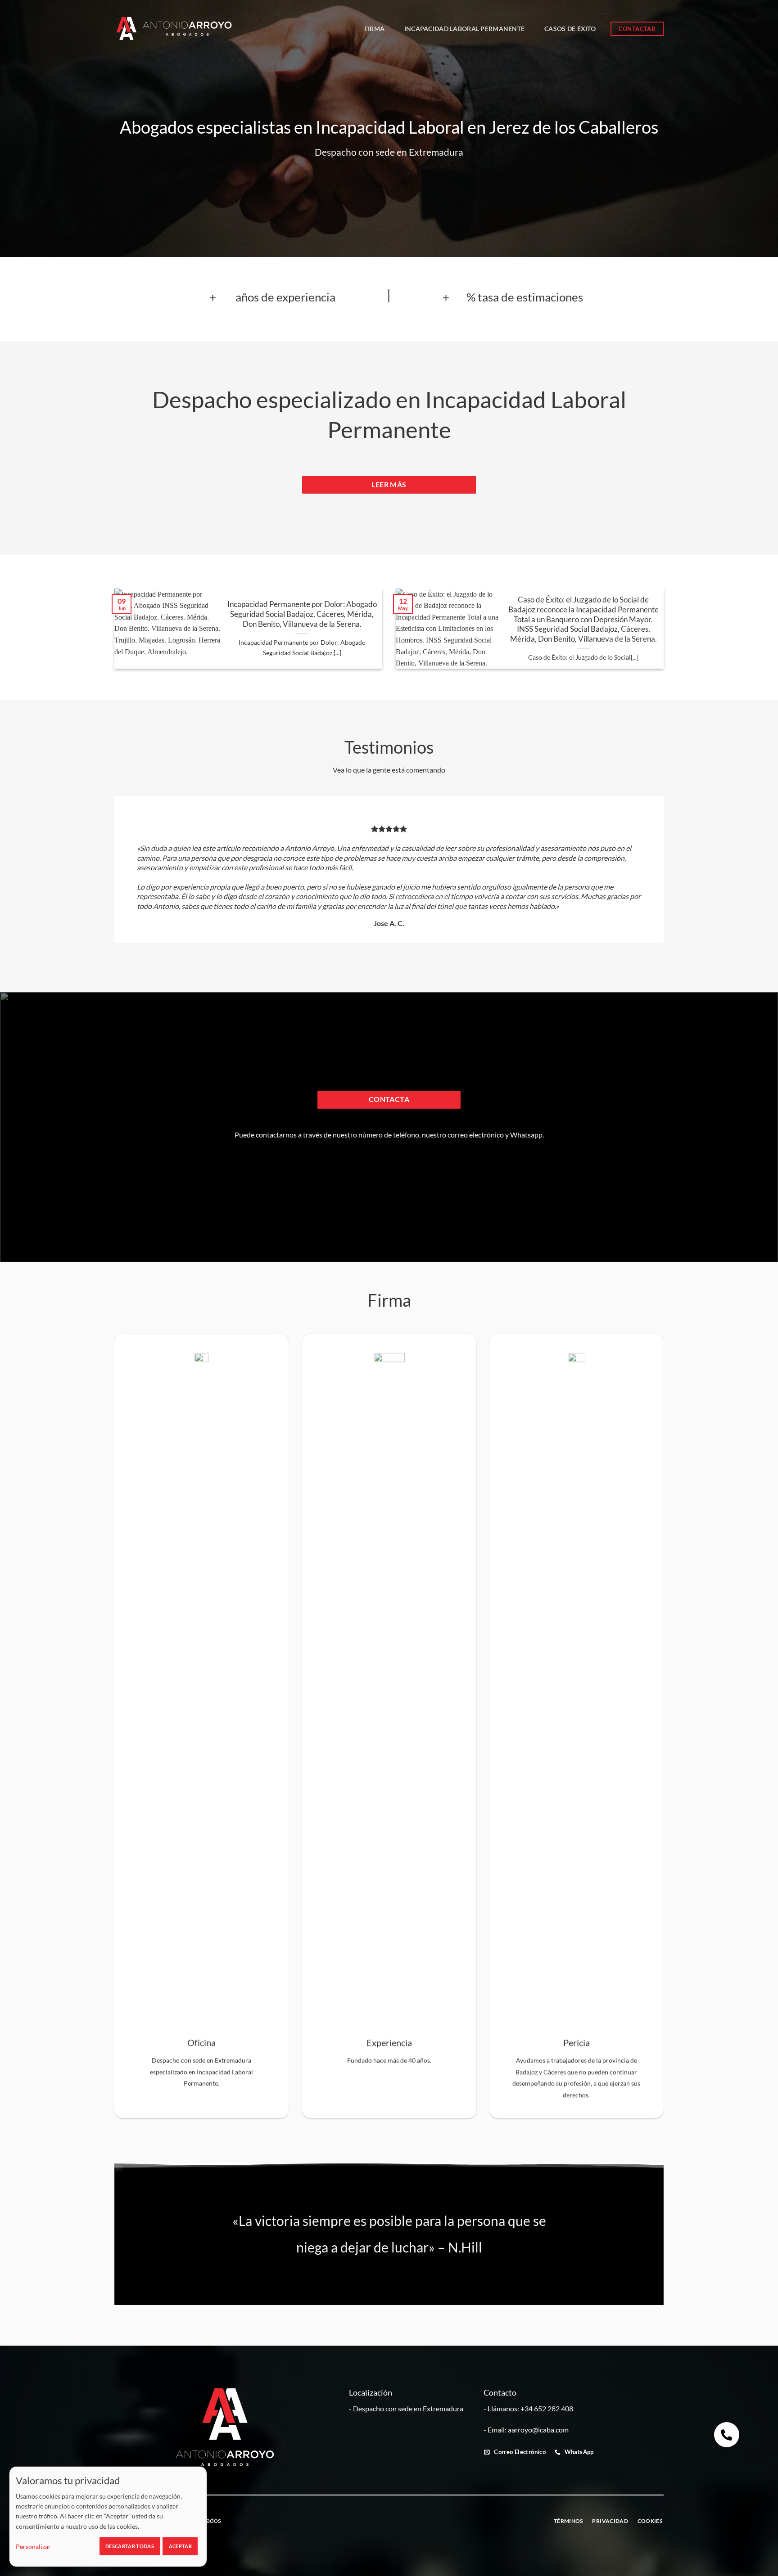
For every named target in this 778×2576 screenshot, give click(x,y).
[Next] (675, 635)
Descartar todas (130, 2546)
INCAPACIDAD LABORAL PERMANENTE (465, 29)
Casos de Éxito (570, 29)
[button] (727, 2435)
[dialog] (108, 2517)
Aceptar (180, 2546)
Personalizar (33, 2547)
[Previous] (103, 635)
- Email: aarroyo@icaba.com (526, 2430)
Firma (374, 29)
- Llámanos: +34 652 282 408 (528, 2408)
